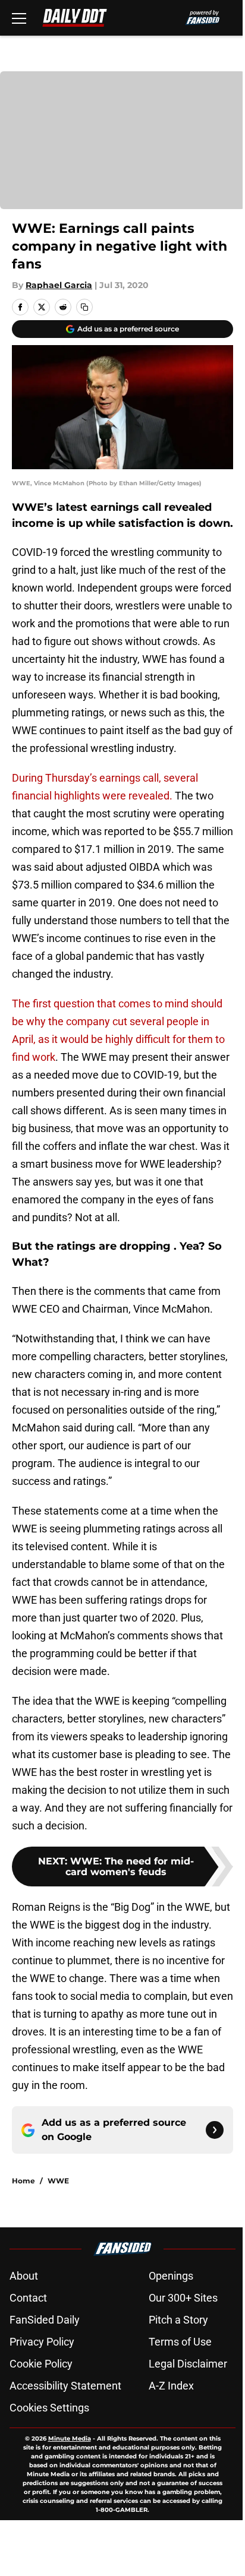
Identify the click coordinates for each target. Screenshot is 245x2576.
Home (23, 2181)
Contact (28, 2298)
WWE (58, 2181)
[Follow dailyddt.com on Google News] (215, 2130)
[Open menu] (19, 18)
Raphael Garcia (59, 285)
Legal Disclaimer (188, 2364)
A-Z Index (171, 2386)
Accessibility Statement (65, 2386)
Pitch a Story (178, 2320)
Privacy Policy (42, 2342)
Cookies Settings (49, 2408)
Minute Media (70, 2438)
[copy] (84, 307)
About (24, 2276)
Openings (171, 2276)
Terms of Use (180, 2342)
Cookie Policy (41, 2364)
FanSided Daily (45, 2320)
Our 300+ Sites (183, 2298)
